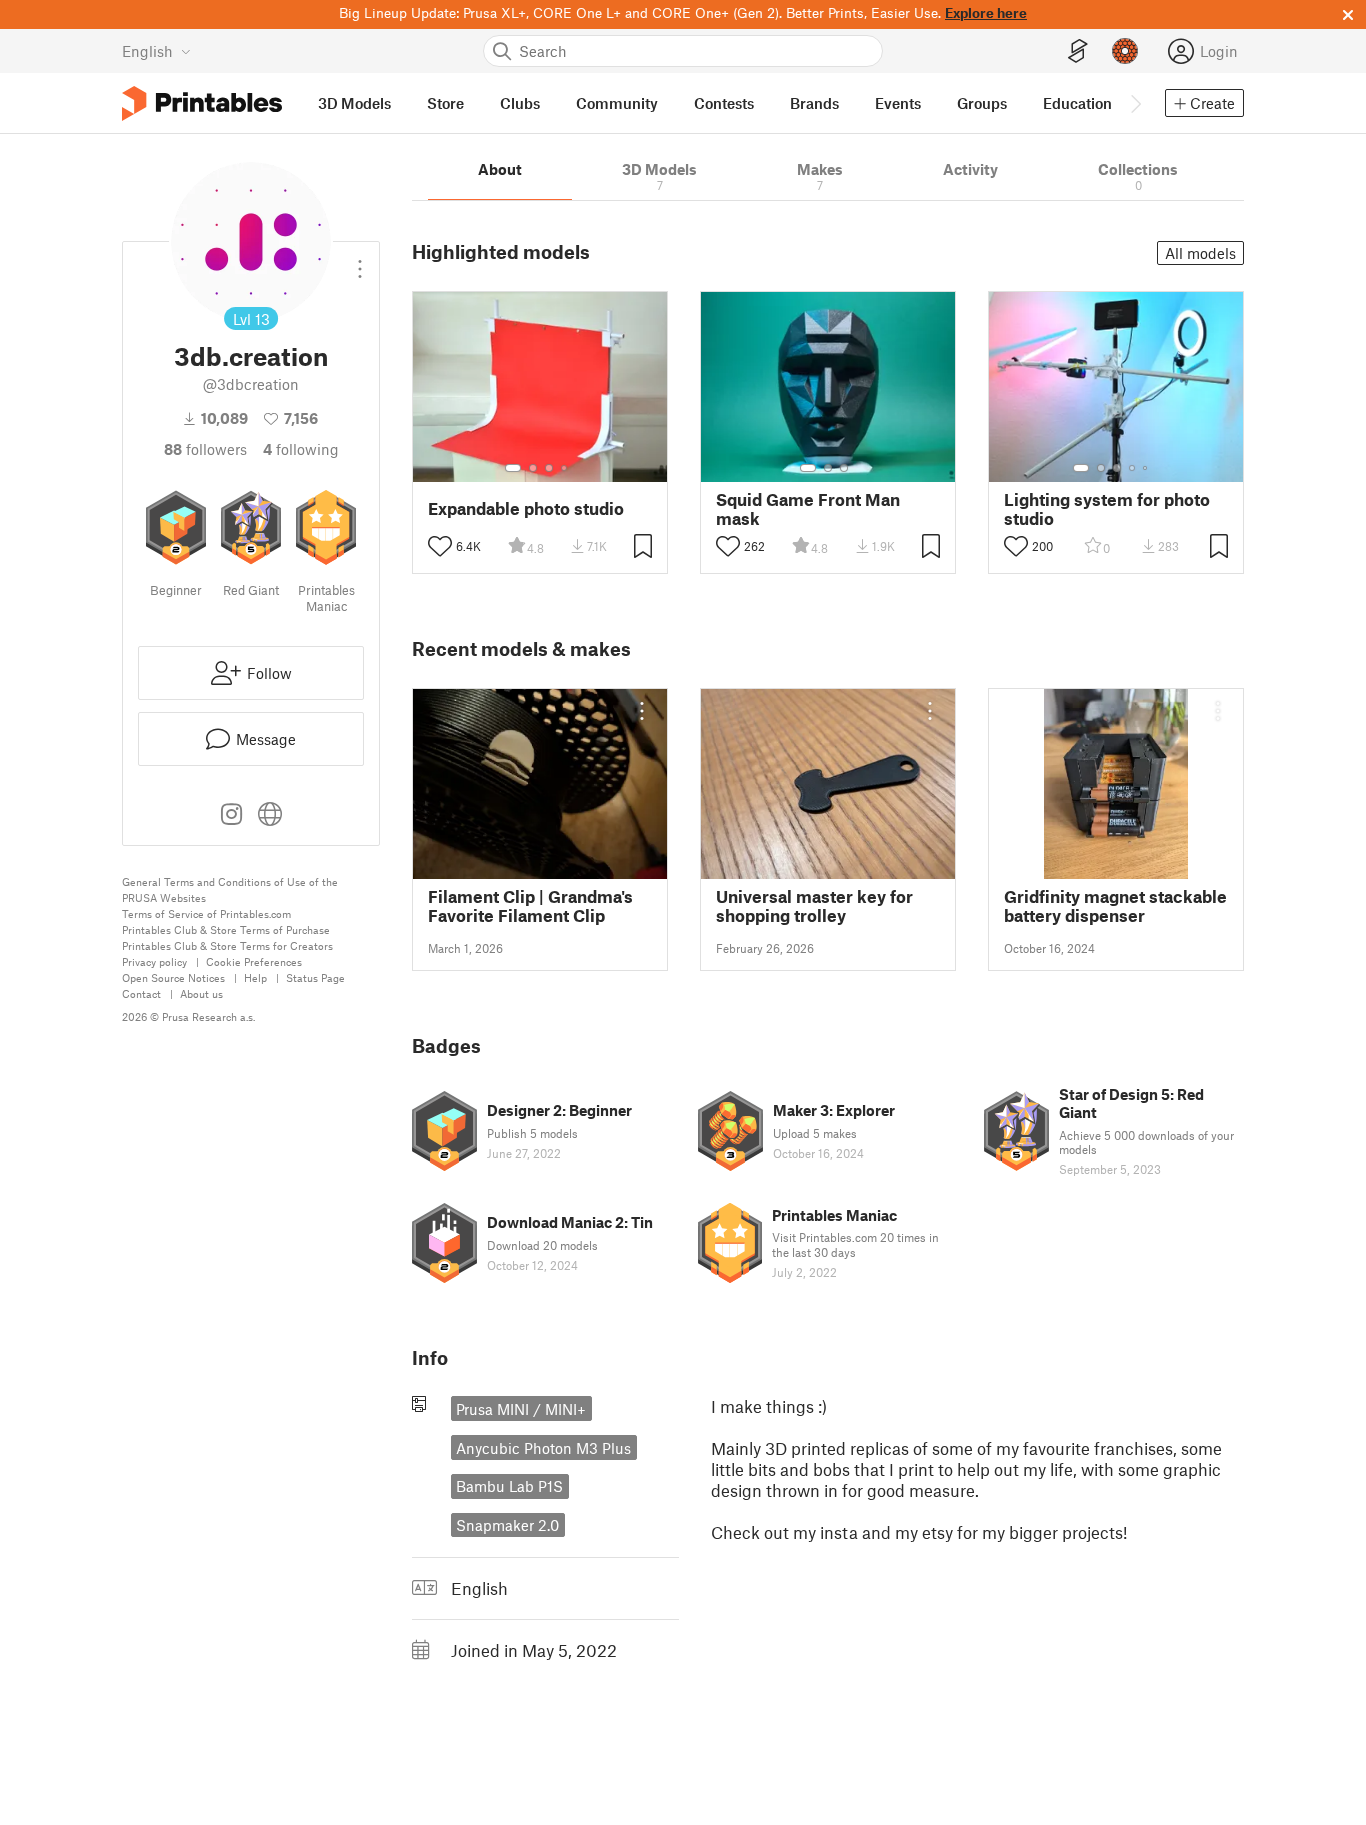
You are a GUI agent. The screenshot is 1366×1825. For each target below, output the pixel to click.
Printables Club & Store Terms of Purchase (226, 929)
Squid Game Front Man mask (808, 509)
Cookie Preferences (254, 961)
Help (255, 977)
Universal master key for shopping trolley (814, 906)
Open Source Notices (173, 977)
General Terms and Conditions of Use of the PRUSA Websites (230, 889)
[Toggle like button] (440, 546)
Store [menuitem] (445, 103)
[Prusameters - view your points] (1125, 51)
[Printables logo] (202, 103)
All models (1200, 253)
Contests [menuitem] (724, 103)
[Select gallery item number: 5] (1147, 468)
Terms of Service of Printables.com (206, 913)
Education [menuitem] (1077, 103)
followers (205, 449)
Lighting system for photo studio (1107, 509)
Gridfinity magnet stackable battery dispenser (1115, 906)
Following (301, 449)
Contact (141, 993)
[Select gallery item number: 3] (549, 468)
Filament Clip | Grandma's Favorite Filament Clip (530, 906)
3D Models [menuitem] (354, 103)
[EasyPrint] (1078, 51)
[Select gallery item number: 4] (565, 468)
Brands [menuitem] (814, 103)
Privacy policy (154, 961)
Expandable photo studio (526, 508)
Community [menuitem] (617, 103)
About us (201, 993)
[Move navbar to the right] (1135, 103)
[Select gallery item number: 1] (513, 468)
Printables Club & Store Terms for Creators (227, 945)
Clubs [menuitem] (520, 103)
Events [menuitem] (898, 103)
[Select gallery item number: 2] (533, 468)
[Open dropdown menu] (360, 261)
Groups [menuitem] (982, 103)
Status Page (315, 977)
